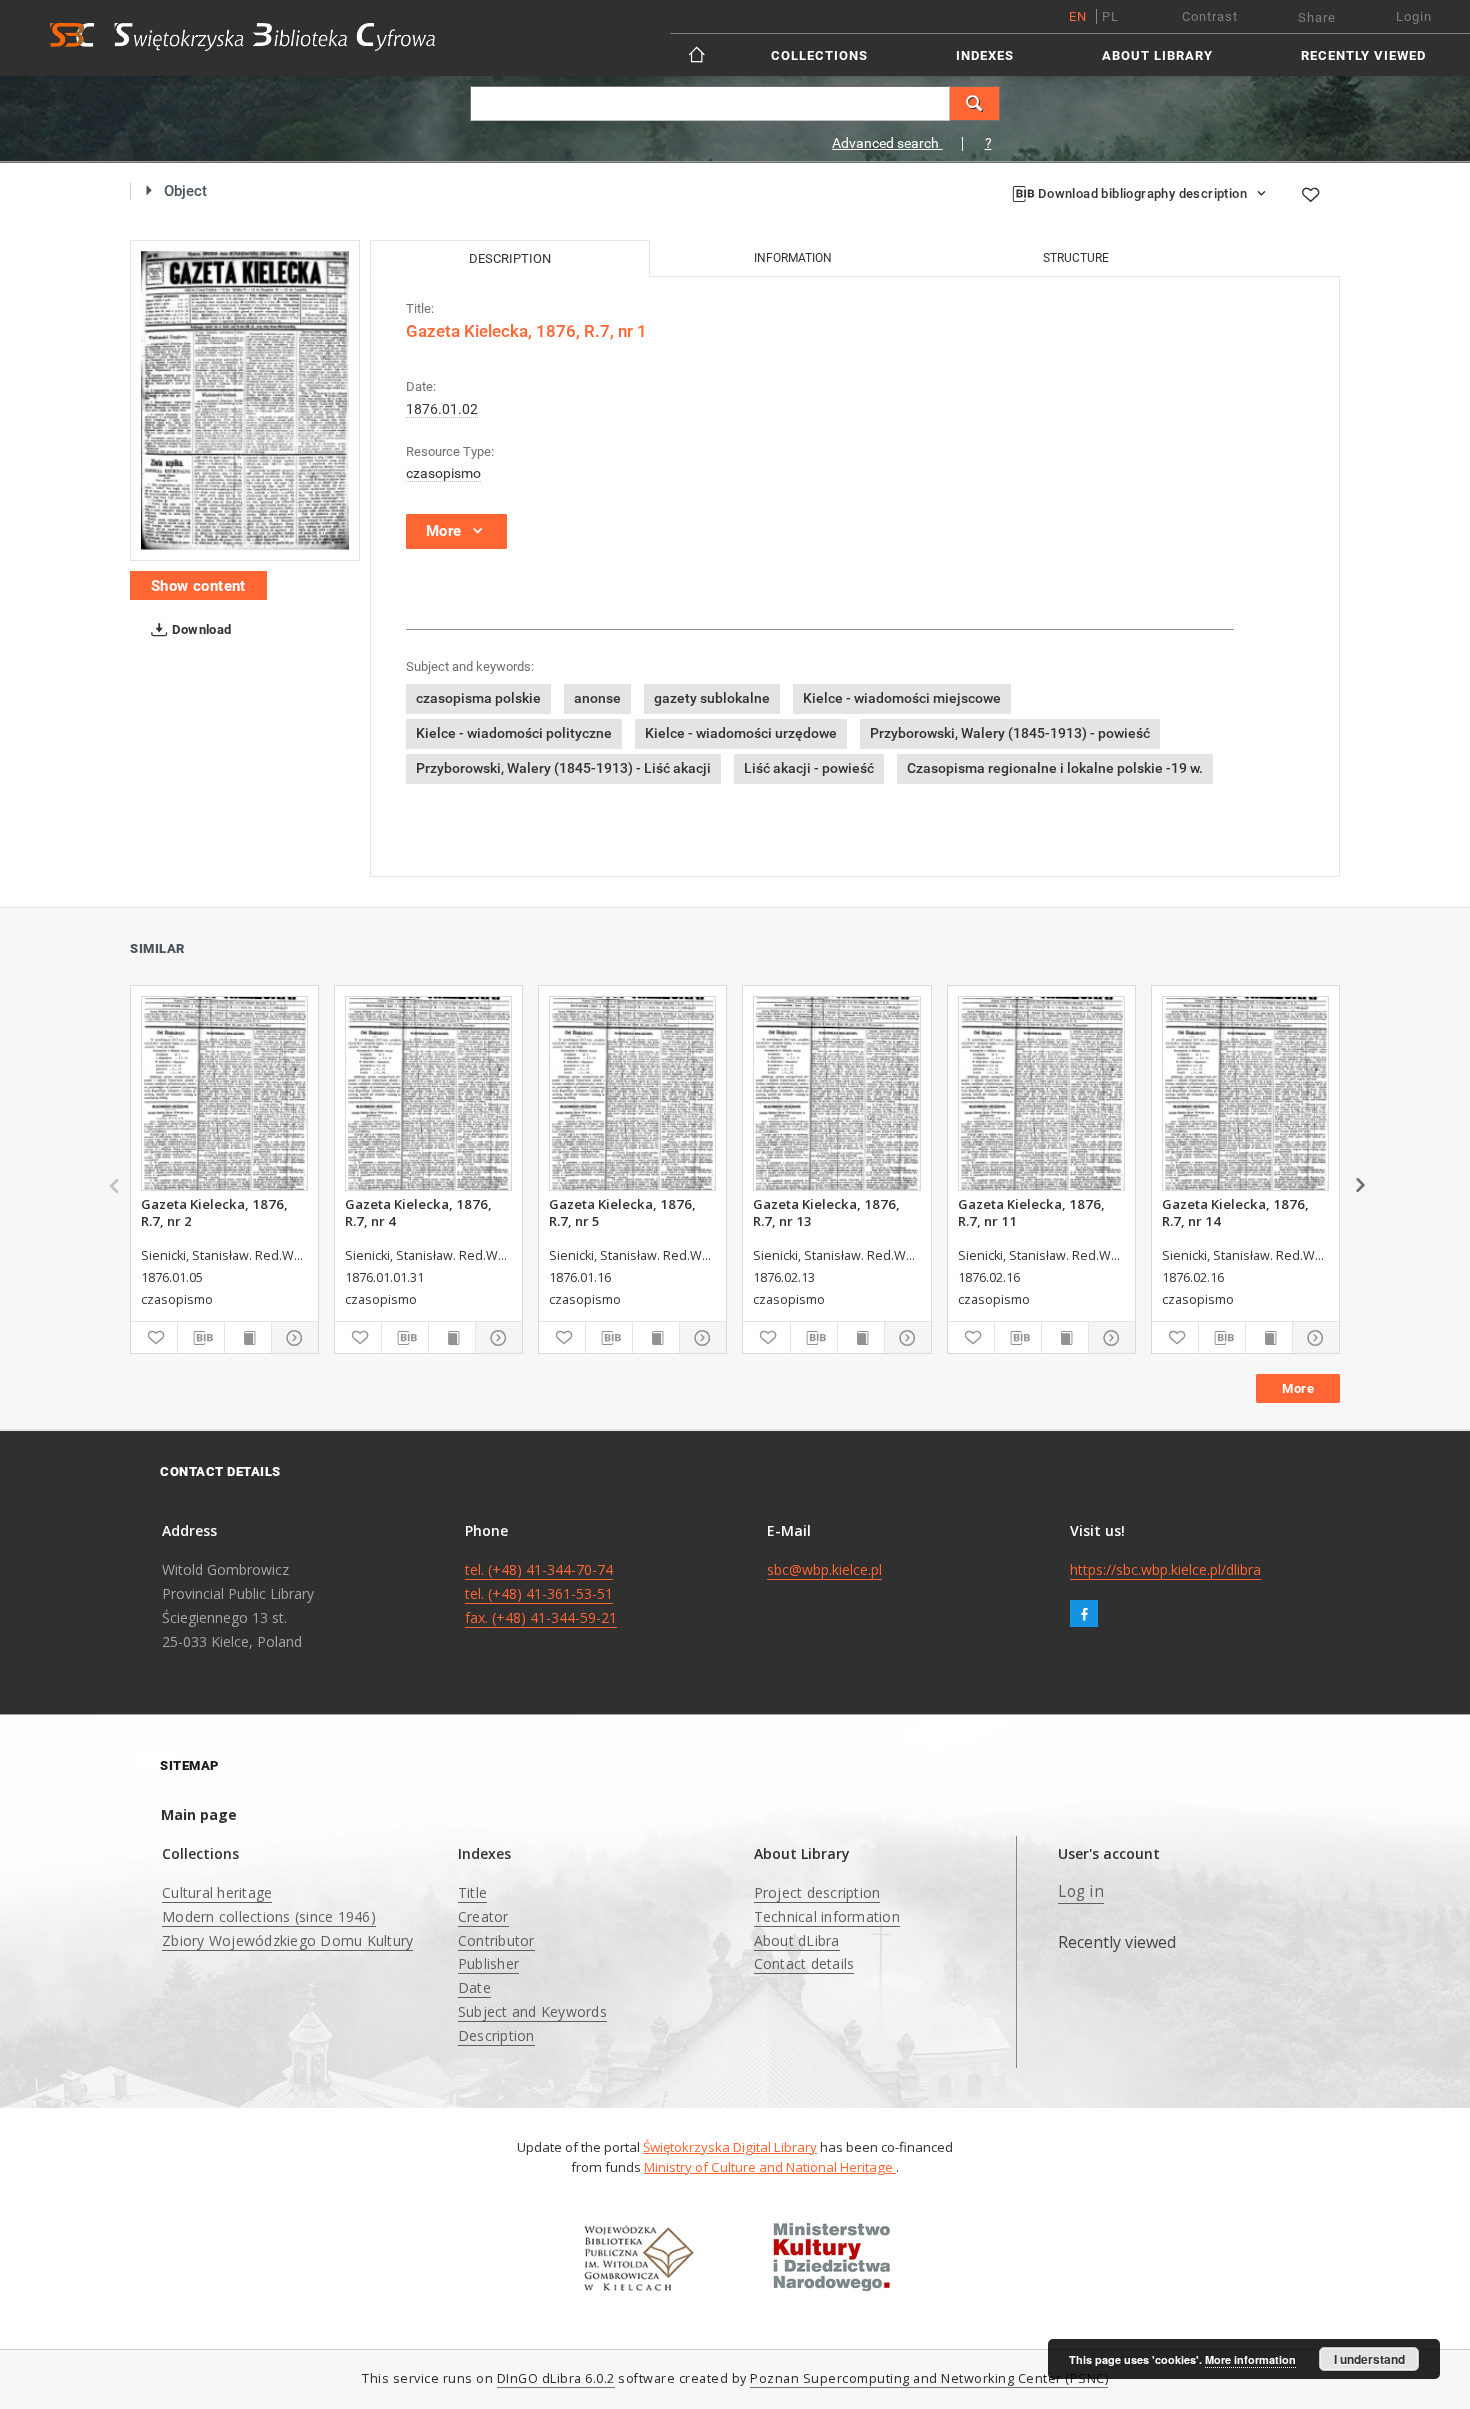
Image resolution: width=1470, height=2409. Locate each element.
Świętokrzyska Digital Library (730, 2147)
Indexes (985, 55)
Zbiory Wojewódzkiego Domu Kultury (287, 1940)
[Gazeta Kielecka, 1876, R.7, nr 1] (245, 401)
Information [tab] (793, 258)
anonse (597, 698)
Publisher (488, 1963)
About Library (1157, 55)
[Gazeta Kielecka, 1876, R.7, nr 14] (1245, 1093)
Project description (817, 1892)
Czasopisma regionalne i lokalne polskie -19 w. (1055, 768)
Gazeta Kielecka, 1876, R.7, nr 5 (622, 1212)
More (1298, 1388)
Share (1317, 17)
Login (1414, 16)
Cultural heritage (217, 1892)
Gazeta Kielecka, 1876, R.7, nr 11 (1031, 1212)
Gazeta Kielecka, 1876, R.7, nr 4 (418, 1212)
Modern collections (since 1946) (269, 1916)
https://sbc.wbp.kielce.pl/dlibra (1165, 1569)
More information (1250, 2359)
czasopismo (443, 473)
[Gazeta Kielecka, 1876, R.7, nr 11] (1041, 1093)
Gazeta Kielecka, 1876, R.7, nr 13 (826, 1212)
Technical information (827, 1916)
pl (1110, 16)
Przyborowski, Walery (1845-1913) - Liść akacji (563, 768)
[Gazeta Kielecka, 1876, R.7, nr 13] (836, 1093)
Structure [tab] (1076, 258)
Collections (819, 55)
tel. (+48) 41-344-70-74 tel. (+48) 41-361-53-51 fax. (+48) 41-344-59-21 (541, 1593)
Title (472, 1892)
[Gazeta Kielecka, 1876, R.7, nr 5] (632, 1093)
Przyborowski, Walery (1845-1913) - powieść (1010, 733)
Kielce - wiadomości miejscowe (902, 698)
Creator (483, 1916)
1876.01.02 (442, 409)
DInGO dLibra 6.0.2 (556, 2378)
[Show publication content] (248, 1338)
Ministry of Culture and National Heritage (770, 2167)
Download (200, 629)
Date (474, 1987)
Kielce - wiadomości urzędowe (741, 733)
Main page (199, 1814)
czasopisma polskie (478, 698)
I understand (1369, 2359)
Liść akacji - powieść (809, 768)
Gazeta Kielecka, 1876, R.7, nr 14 (1235, 1212)
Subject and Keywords (532, 2011)
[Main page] (698, 54)
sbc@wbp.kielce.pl (824, 1569)
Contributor (496, 1940)
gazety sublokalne (712, 698)
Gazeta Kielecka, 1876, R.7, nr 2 (214, 1212)
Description (496, 2035)
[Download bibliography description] (201, 1338)
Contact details (804, 1963)
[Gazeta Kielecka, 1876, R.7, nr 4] (428, 1093)
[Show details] (292, 1338)
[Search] (975, 103)
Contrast (1210, 16)
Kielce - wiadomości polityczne (514, 733)
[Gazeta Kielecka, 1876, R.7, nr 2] (224, 1093)
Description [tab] (510, 258)
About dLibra (797, 1940)
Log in (1081, 1891)
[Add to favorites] (1310, 194)
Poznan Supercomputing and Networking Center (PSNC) (929, 2378)
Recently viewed (1363, 55)
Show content (198, 586)
